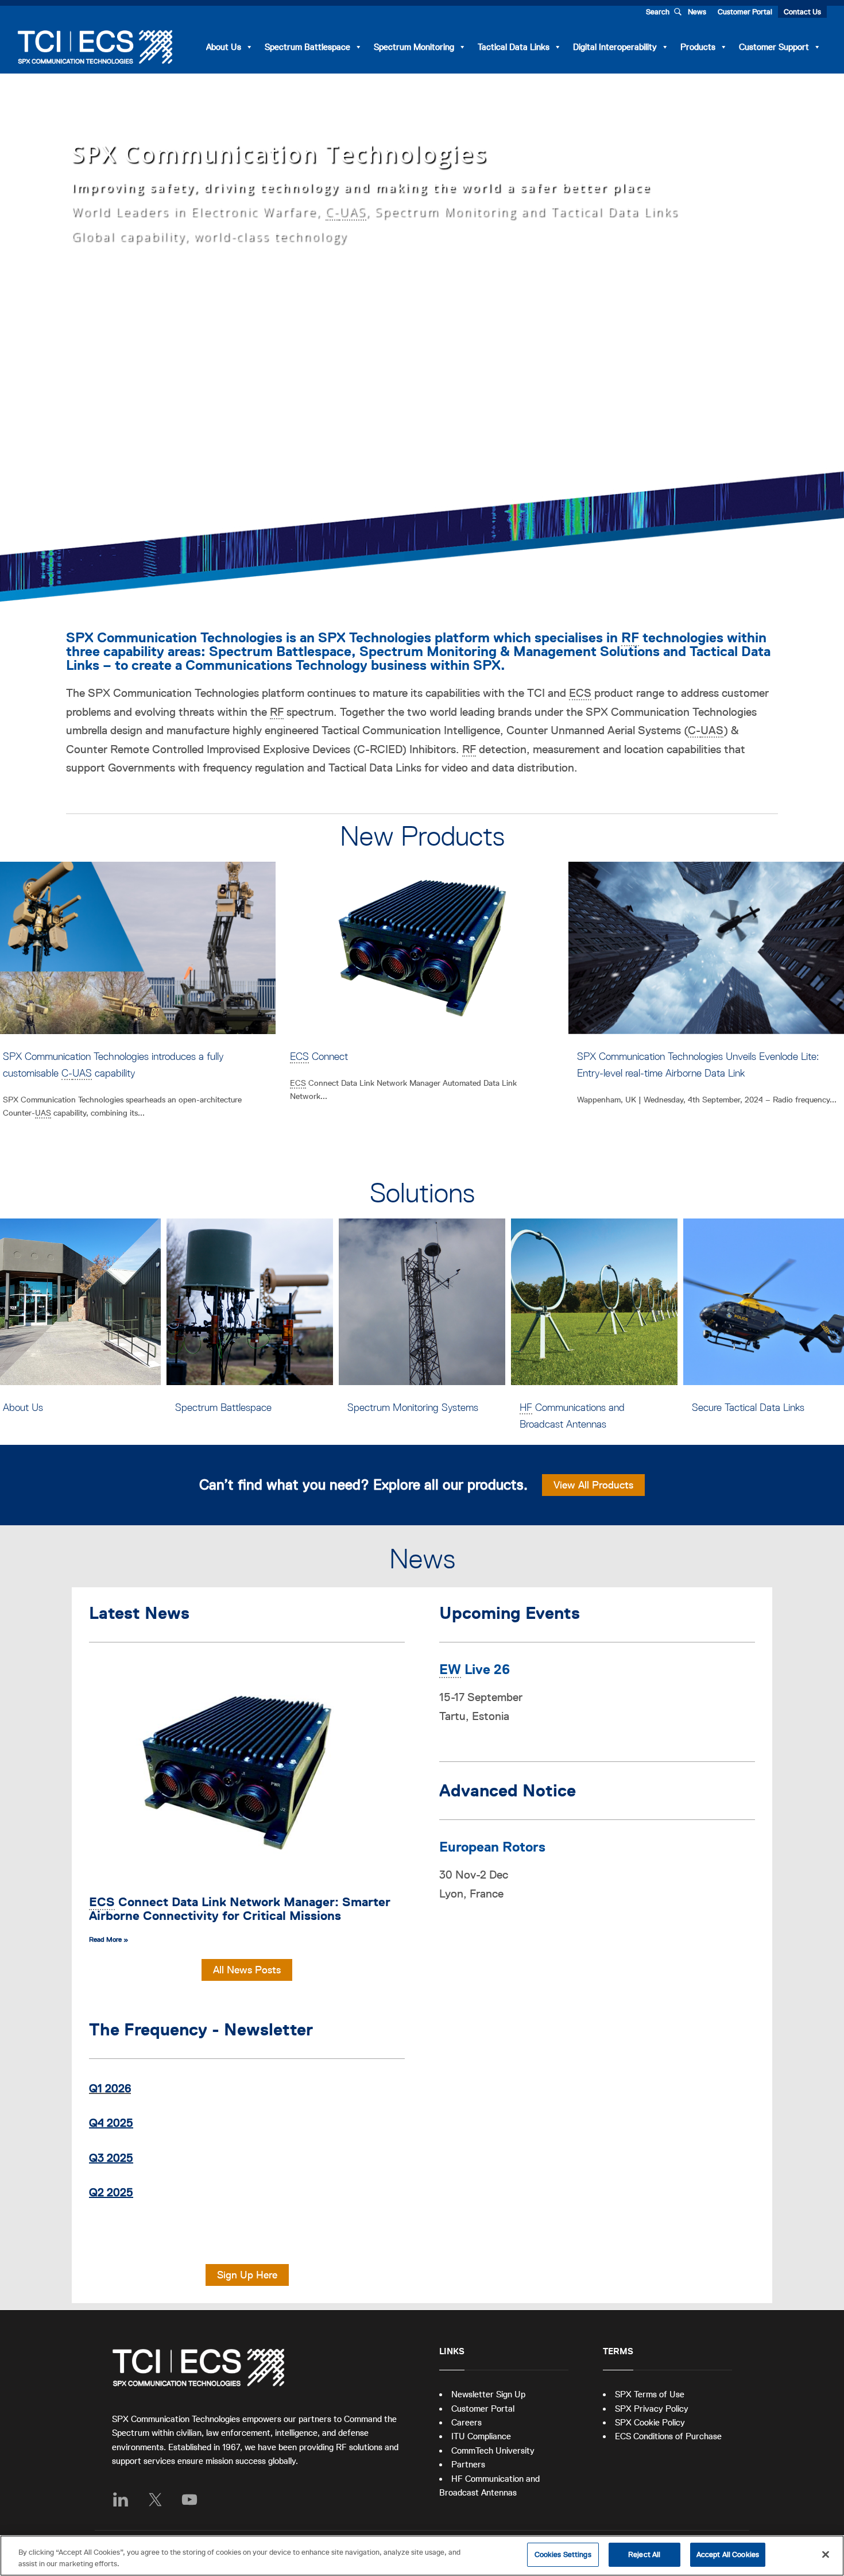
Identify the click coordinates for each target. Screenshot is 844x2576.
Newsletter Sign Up (488, 2394)
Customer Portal (745, 12)
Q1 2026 (110, 2088)
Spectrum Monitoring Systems (241, 1407)
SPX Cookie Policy (650, 2422)
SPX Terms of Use (650, 2394)
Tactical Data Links (514, 47)
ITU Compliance (481, 2436)
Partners (468, 2464)
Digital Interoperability (615, 47)
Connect (32, 1056)
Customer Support (774, 47)
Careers (466, 2422)
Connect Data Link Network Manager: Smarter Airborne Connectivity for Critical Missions (240, 1909)
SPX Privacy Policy (652, 2409)
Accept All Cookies (728, 2554)
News (697, 12)
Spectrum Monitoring (414, 47)
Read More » (109, 1939)
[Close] (826, 2554)
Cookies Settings (563, 2554)
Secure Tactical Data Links (576, 1407)
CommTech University (493, 2450)
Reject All (644, 2554)
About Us (224, 47)
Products (698, 47)
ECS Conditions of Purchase (668, 2436)
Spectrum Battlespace (307, 47)
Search (658, 12)
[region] (422, 2556)
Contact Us (802, 12)
